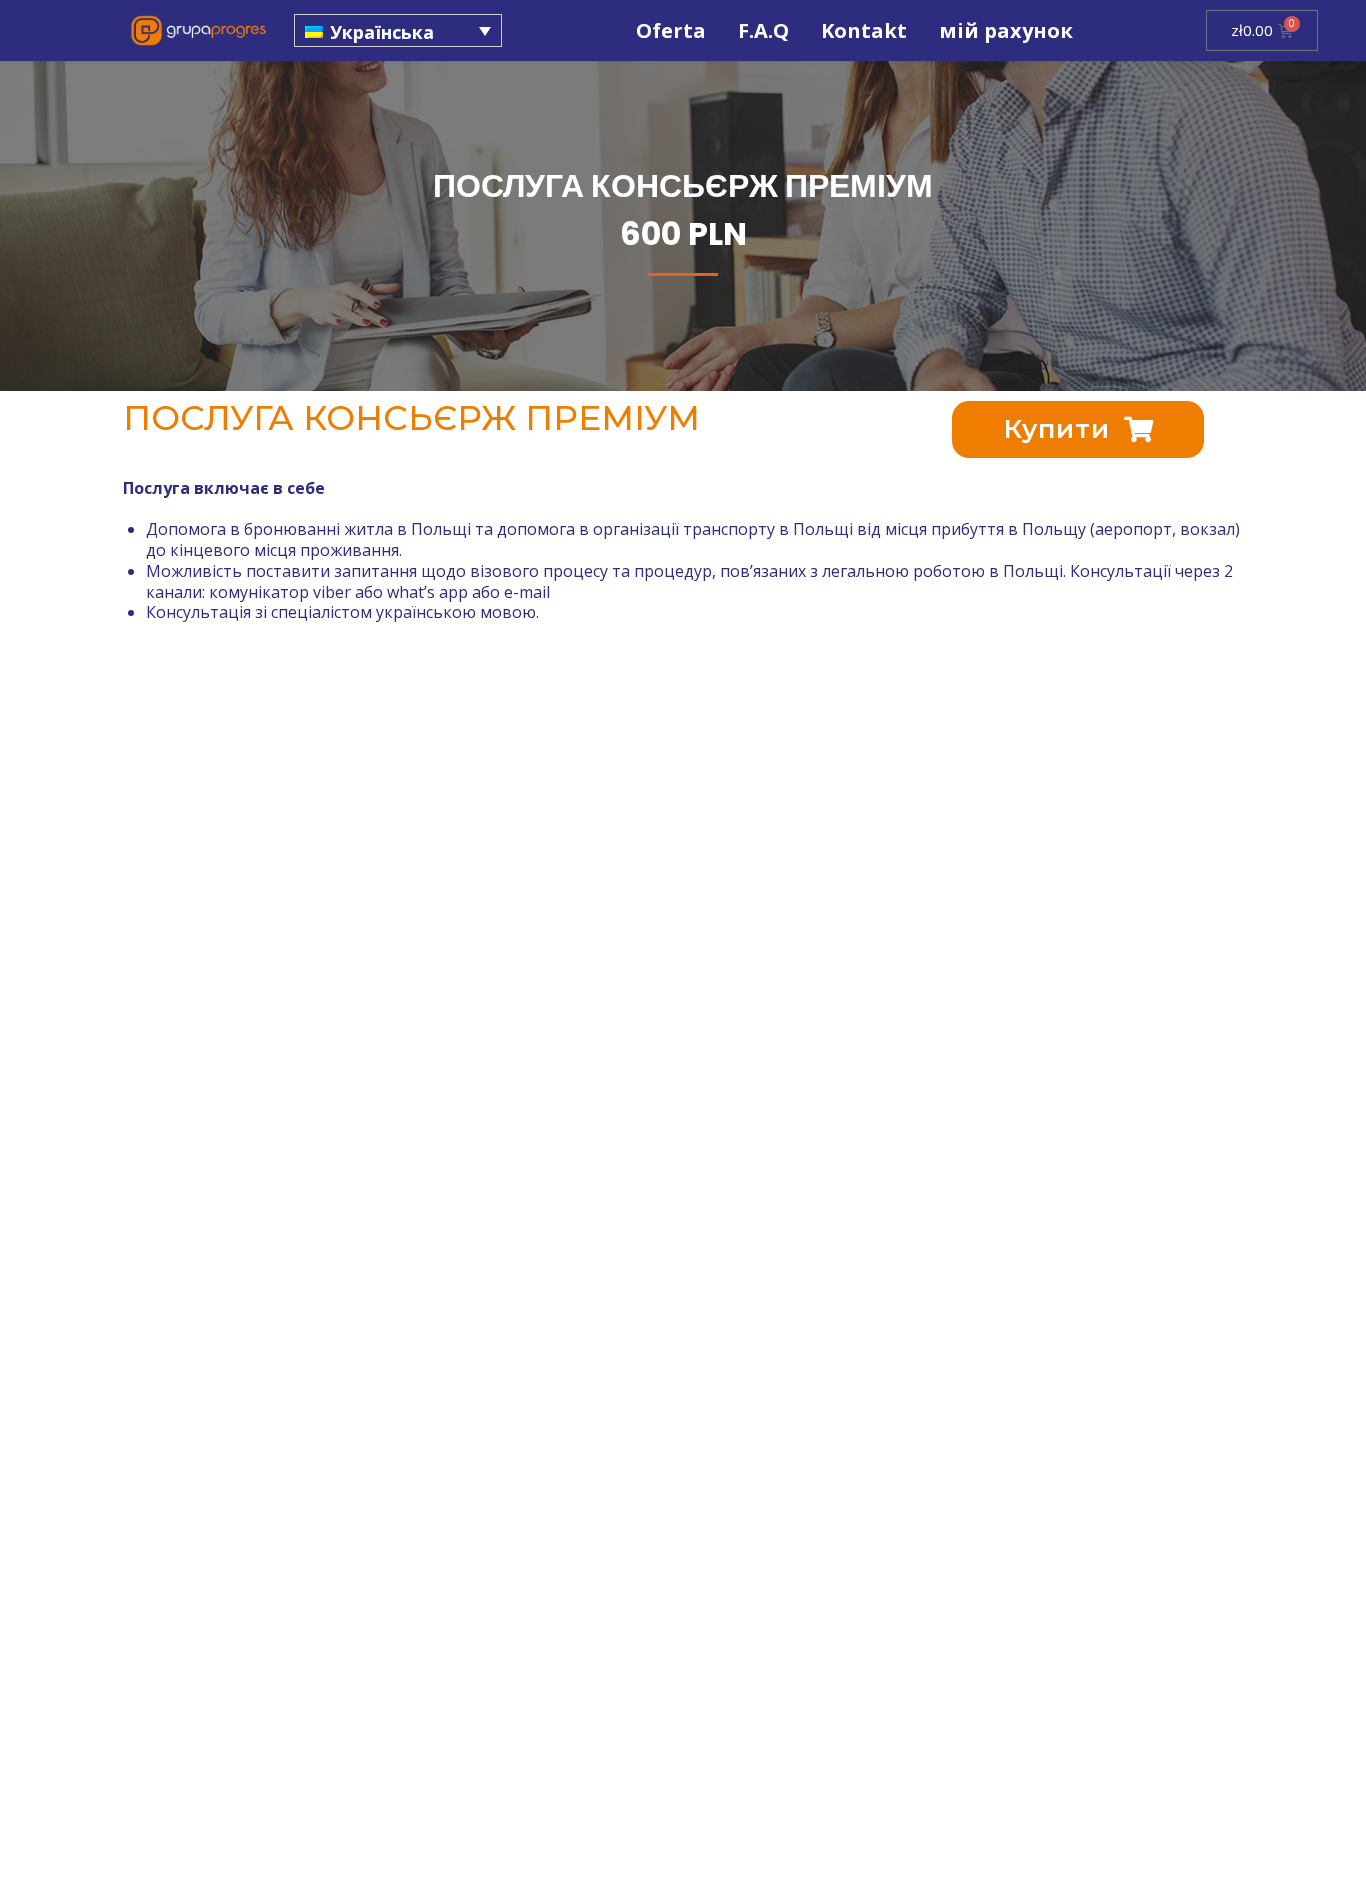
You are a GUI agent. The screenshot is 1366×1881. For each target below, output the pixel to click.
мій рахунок (1006, 30)
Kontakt (864, 30)
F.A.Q (763, 30)
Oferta (671, 30)
